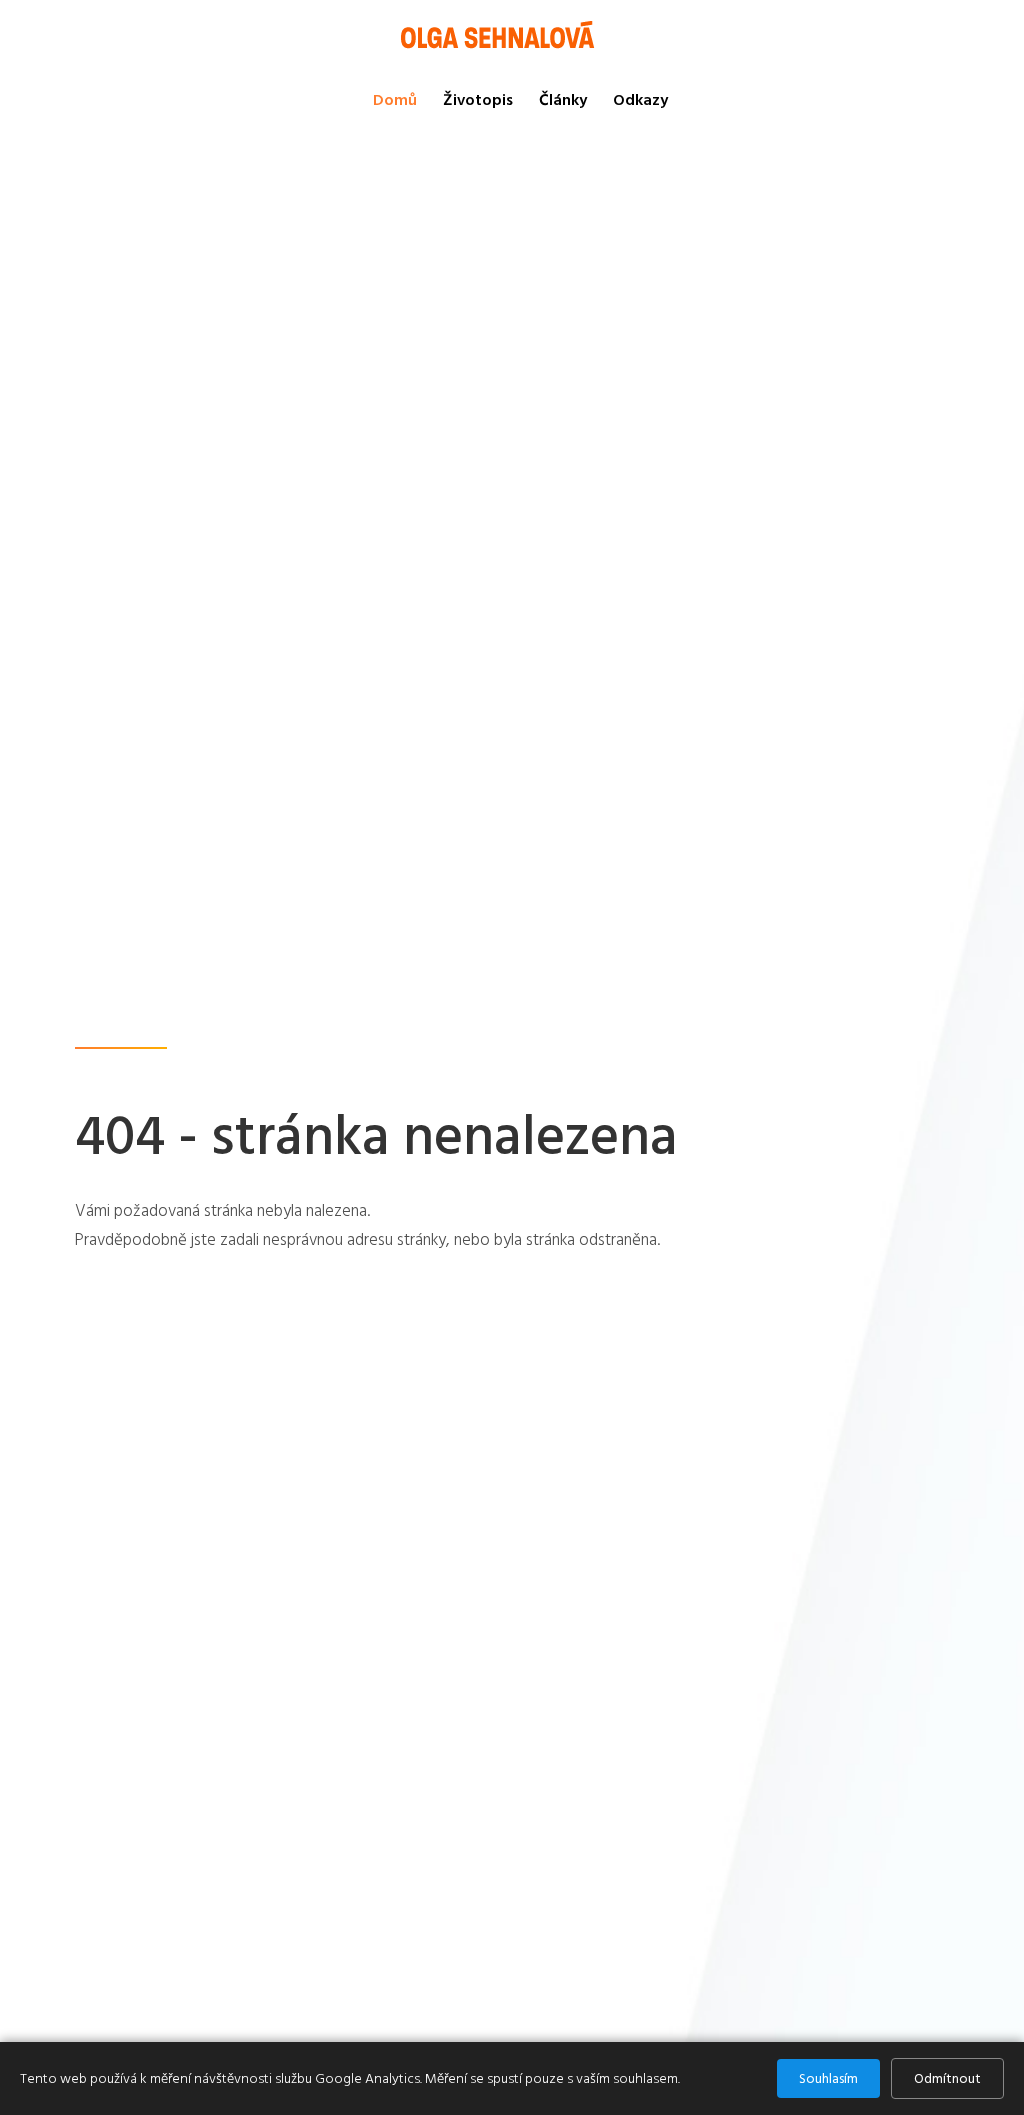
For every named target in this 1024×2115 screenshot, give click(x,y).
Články (563, 100)
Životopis (478, 100)
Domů (395, 100)
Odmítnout (947, 2078)
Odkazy (640, 100)
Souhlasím (828, 2078)
